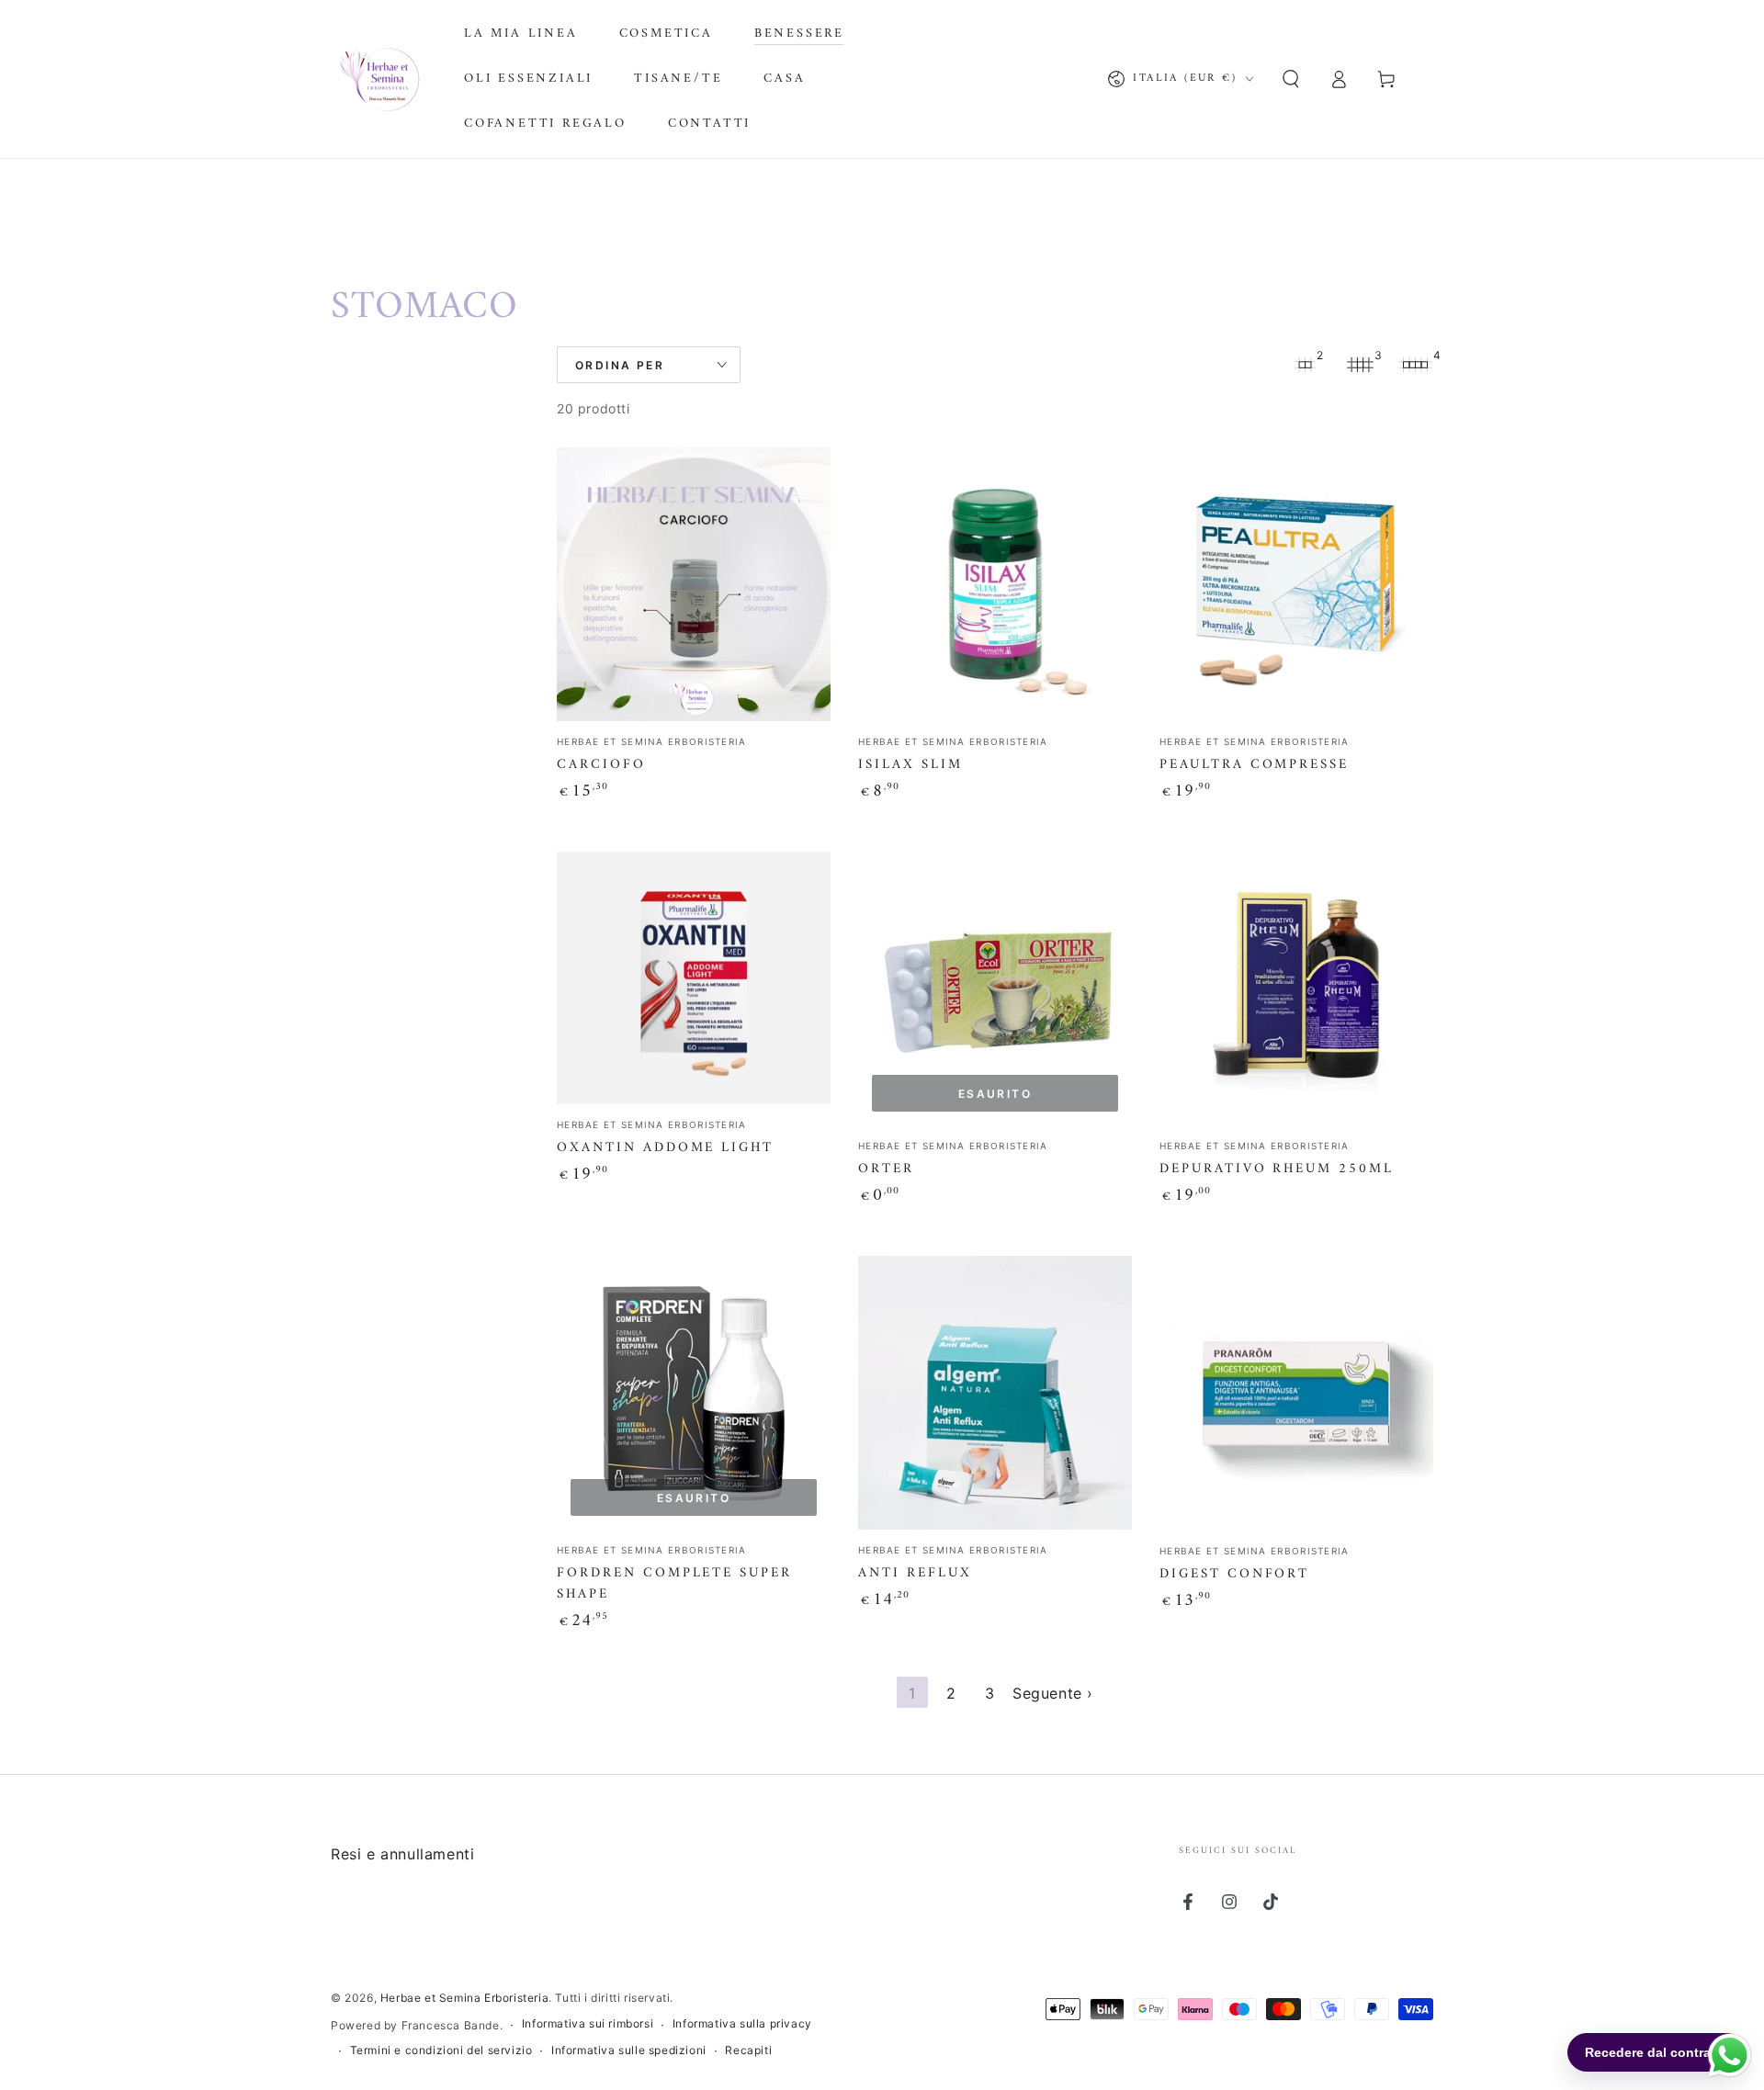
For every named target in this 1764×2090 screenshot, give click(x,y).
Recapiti (748, 2050)
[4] (1415, 365)
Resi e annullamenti (402, 1854)
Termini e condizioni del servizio (441, 2050)
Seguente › (1053, 1693)
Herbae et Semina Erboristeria (464, 1998)
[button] (1291, 79)
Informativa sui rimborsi (588, 2023)
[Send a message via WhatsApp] (1730, 2056)
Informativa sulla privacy (742, 2023)
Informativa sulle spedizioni (629, 2050)
